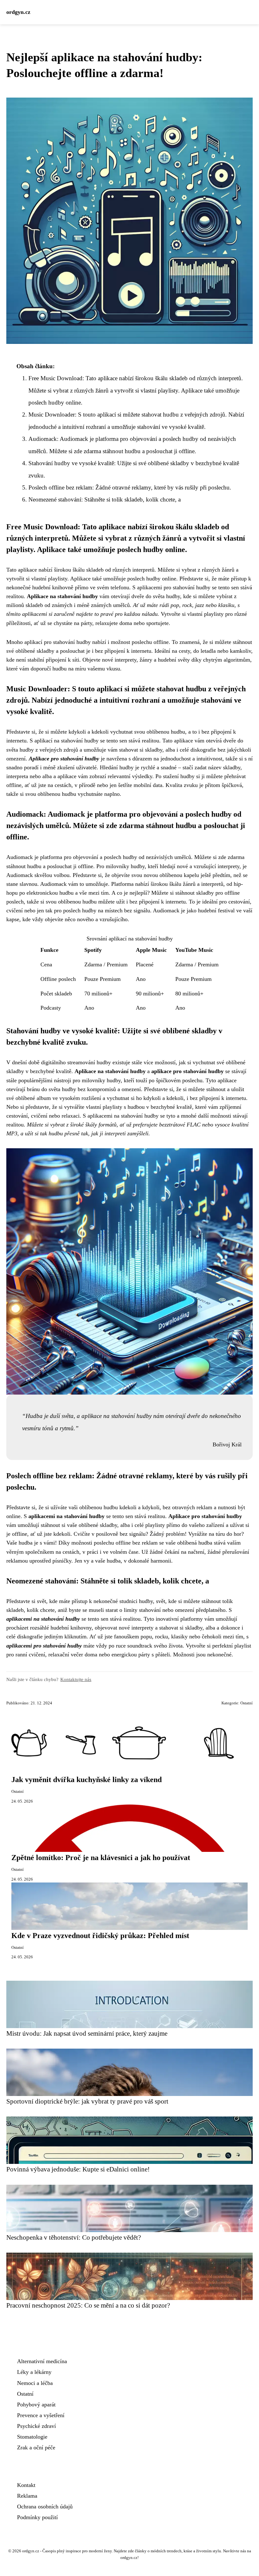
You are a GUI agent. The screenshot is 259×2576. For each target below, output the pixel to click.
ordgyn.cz (18, 12)
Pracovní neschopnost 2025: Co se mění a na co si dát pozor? (88, 2305)
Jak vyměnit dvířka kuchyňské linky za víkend (87, 1780)
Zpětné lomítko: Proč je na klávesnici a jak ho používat (101, 1858)
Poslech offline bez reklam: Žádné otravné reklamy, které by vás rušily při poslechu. (130, 487)
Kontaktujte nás (76, 1679)
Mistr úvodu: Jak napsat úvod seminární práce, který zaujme (87, 2033)
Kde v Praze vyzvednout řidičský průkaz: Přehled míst (100, 1936)
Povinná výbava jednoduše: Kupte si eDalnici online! (78, 2169)
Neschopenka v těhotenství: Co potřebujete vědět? (74, 2237)
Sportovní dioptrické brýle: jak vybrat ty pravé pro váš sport (87, 2101)
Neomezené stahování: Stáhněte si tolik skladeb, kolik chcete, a (105, 499)
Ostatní (247, 1703)
